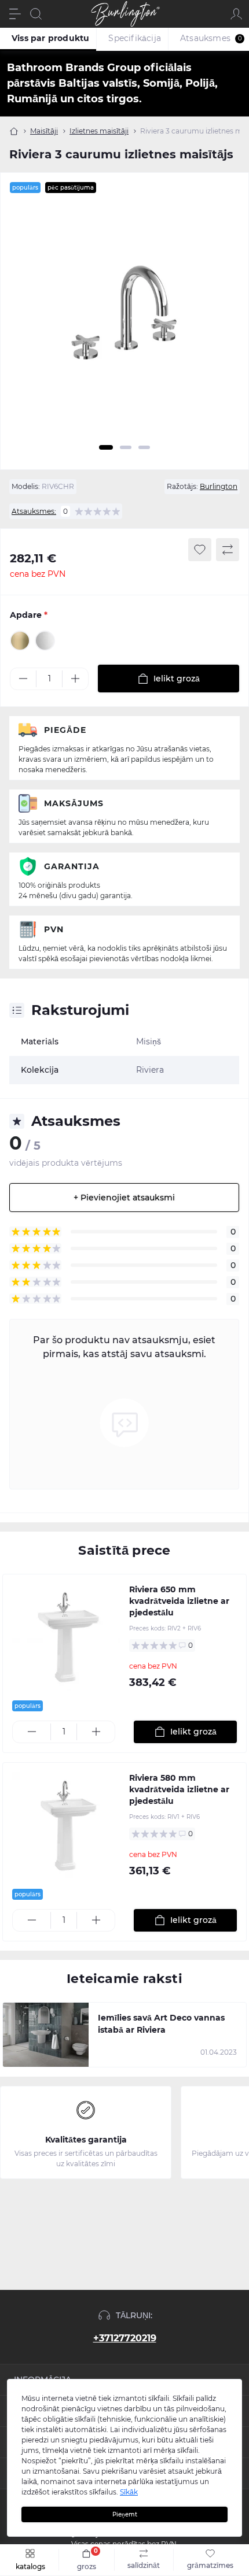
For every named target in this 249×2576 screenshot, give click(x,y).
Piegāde (65, 730)
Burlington (219, 486)
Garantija (72, 866)
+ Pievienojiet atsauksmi (124, 1198)
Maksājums (74, 803)
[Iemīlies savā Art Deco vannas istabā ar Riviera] (46, 2035)
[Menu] (15, 14)
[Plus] (75, 679)
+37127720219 (125, 2338)
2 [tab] (126, 447)
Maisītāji (44, 131)
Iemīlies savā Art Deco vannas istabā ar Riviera (161, 2024)
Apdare (29, 615)
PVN (54, 929)
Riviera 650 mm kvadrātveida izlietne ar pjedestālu (179, 1601)
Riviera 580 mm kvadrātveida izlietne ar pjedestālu (179, 1789)
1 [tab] (106, 447)
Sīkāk (129, 2492)
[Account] (236, 14)
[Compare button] (228, 550)
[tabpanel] (124, 321)
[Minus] (23, 679)
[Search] (36, 14)
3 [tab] (144, 447)
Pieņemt (125, 2514)
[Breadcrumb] (14, 131)
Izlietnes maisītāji (99, 131)
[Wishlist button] (200, 550)
